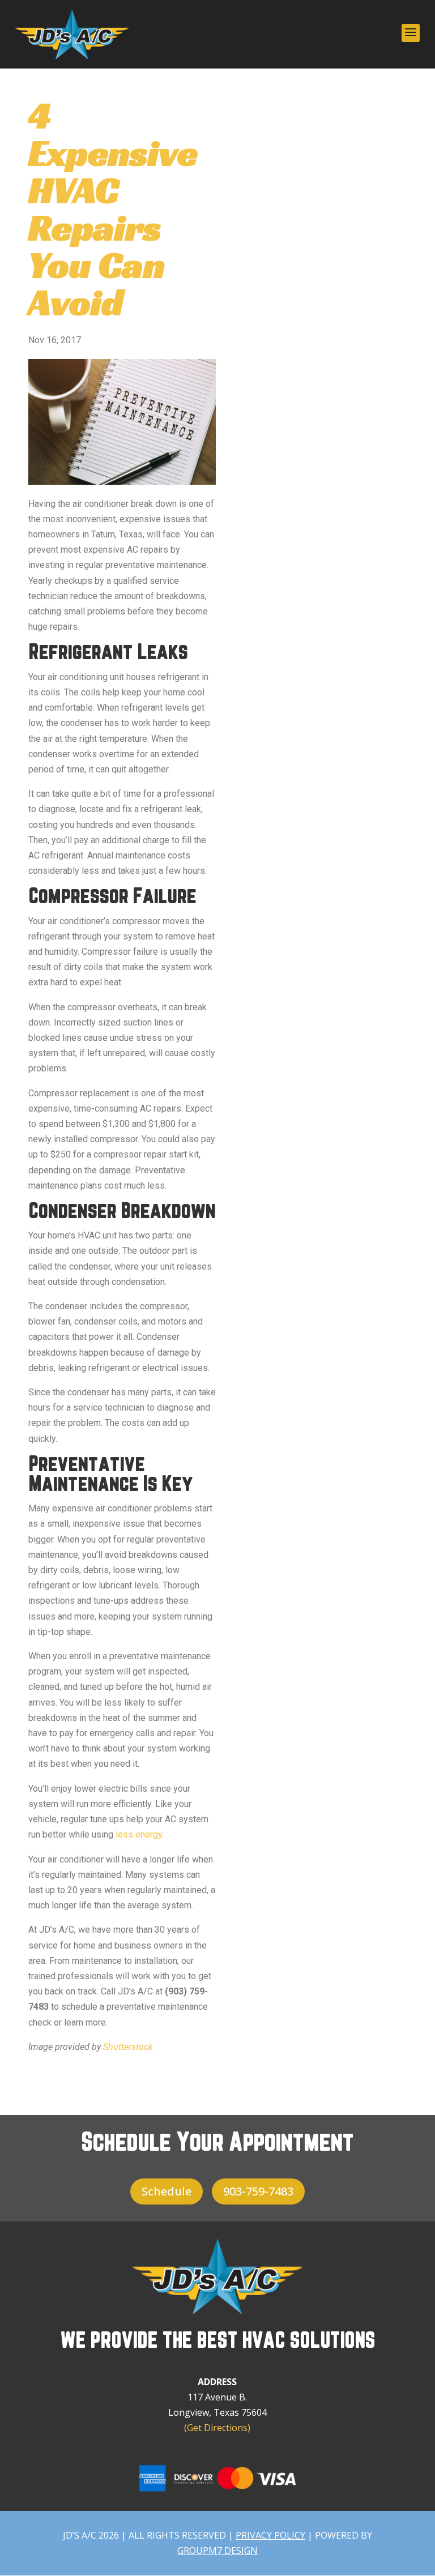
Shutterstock (128, 2047)
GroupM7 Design (217, 2551)
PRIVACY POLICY (270, 2535)
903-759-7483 (258, 2191)
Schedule (167, 2191)
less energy (139, 1834)
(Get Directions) (217, 2428)
